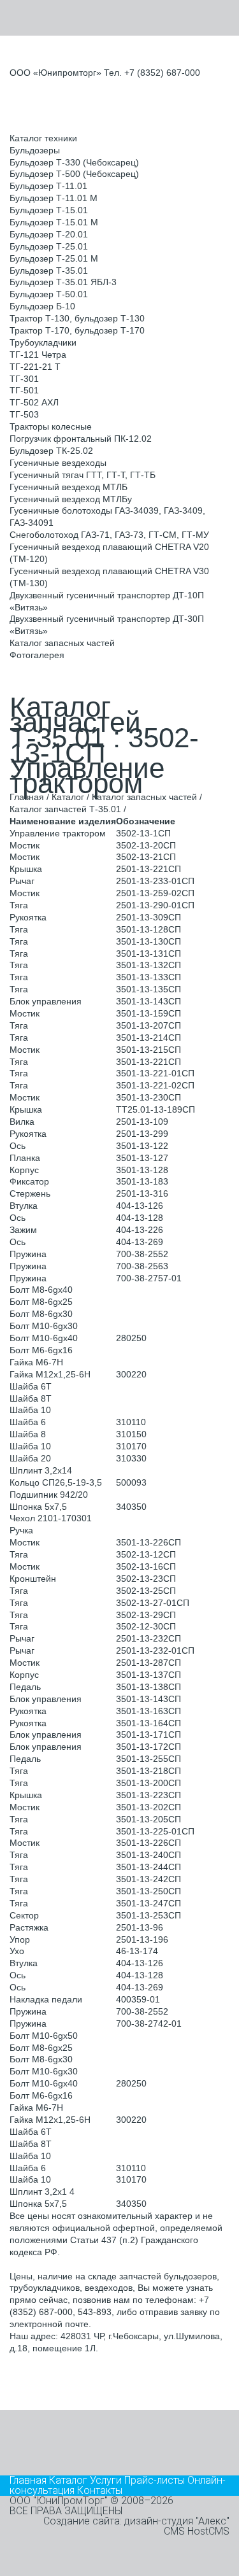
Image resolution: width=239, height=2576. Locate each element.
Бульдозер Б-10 (42, 306)
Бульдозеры (35, 150)
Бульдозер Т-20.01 (49, 234)
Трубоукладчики (43, 342)
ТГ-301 (24, 379)
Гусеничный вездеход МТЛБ (69, 487)
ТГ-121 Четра (38, 355)
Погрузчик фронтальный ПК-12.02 (81, 439)
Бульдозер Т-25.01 (49, 246)
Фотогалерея (37, 655)
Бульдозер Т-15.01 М (54, 222)
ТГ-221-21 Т (35, 367)
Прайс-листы (155, 2480)
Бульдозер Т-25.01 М (54, 258)
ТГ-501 (24, 390)
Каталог (68, 797)
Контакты (100, 2490)
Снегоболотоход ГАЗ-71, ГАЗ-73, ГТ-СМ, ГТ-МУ (109, 535)
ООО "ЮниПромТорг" (59, 2501)
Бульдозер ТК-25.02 (51, 451)
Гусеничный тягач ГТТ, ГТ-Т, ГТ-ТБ (83, 475)
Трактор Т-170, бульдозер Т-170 (77, 330)
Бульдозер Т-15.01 (49, 210)
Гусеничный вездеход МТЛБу (71, 499)
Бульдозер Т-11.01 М (54, 198)
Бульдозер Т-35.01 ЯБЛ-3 (63, 282)
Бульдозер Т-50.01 (49, 294)
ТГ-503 (24, 414)
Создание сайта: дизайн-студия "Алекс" (136, 2521)
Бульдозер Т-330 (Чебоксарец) (74, 162)
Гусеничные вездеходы (58, 463)
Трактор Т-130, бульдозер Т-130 (77, 318)
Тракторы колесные (51, 426)
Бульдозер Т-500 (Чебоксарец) (74, 174)
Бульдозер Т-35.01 (49, 271)
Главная (27, 797)
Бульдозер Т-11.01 (48, 186)
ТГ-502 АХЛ (34, 402)
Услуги (106, 2480)
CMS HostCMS (197, 2531)
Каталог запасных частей (62, 643)
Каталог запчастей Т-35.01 (65, 809)
